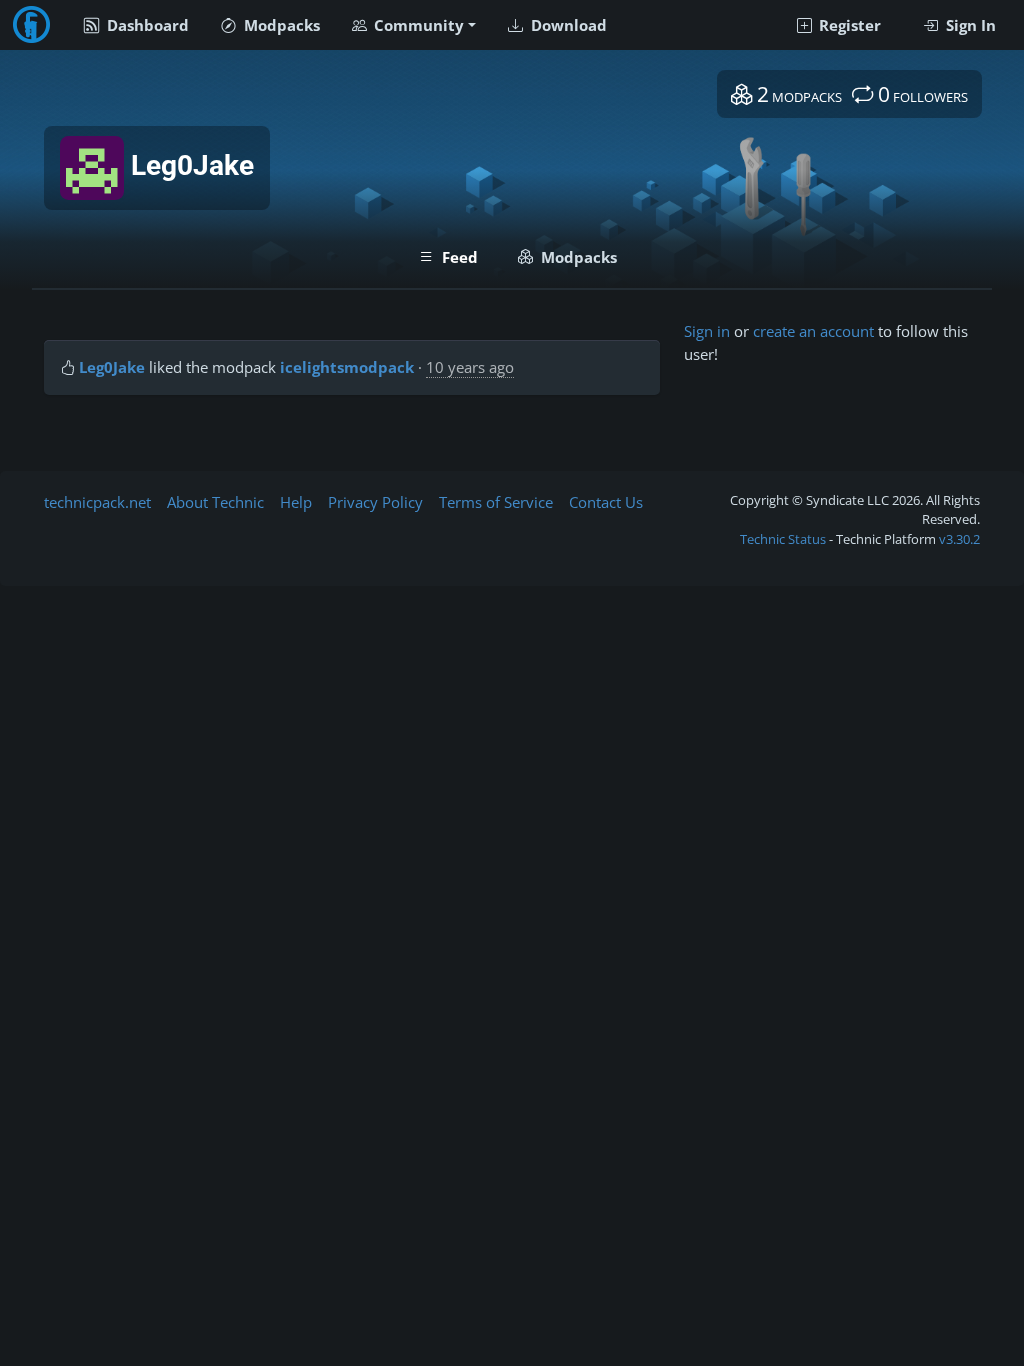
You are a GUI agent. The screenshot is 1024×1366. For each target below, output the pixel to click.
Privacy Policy (375, 502)
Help (296, 502)
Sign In (969, 25)
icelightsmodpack (347, 367)
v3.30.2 (959, 539)
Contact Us (606, 502)
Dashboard (146, 25)
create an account (813, 331)
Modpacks (280, 25)
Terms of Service (496, 502)
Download (567, 25)
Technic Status (783, 539)
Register (848, 25)
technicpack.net (97, 502)
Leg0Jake (112, 367)
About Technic (215, 502)
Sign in (707, 331)
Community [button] (417, 25)
